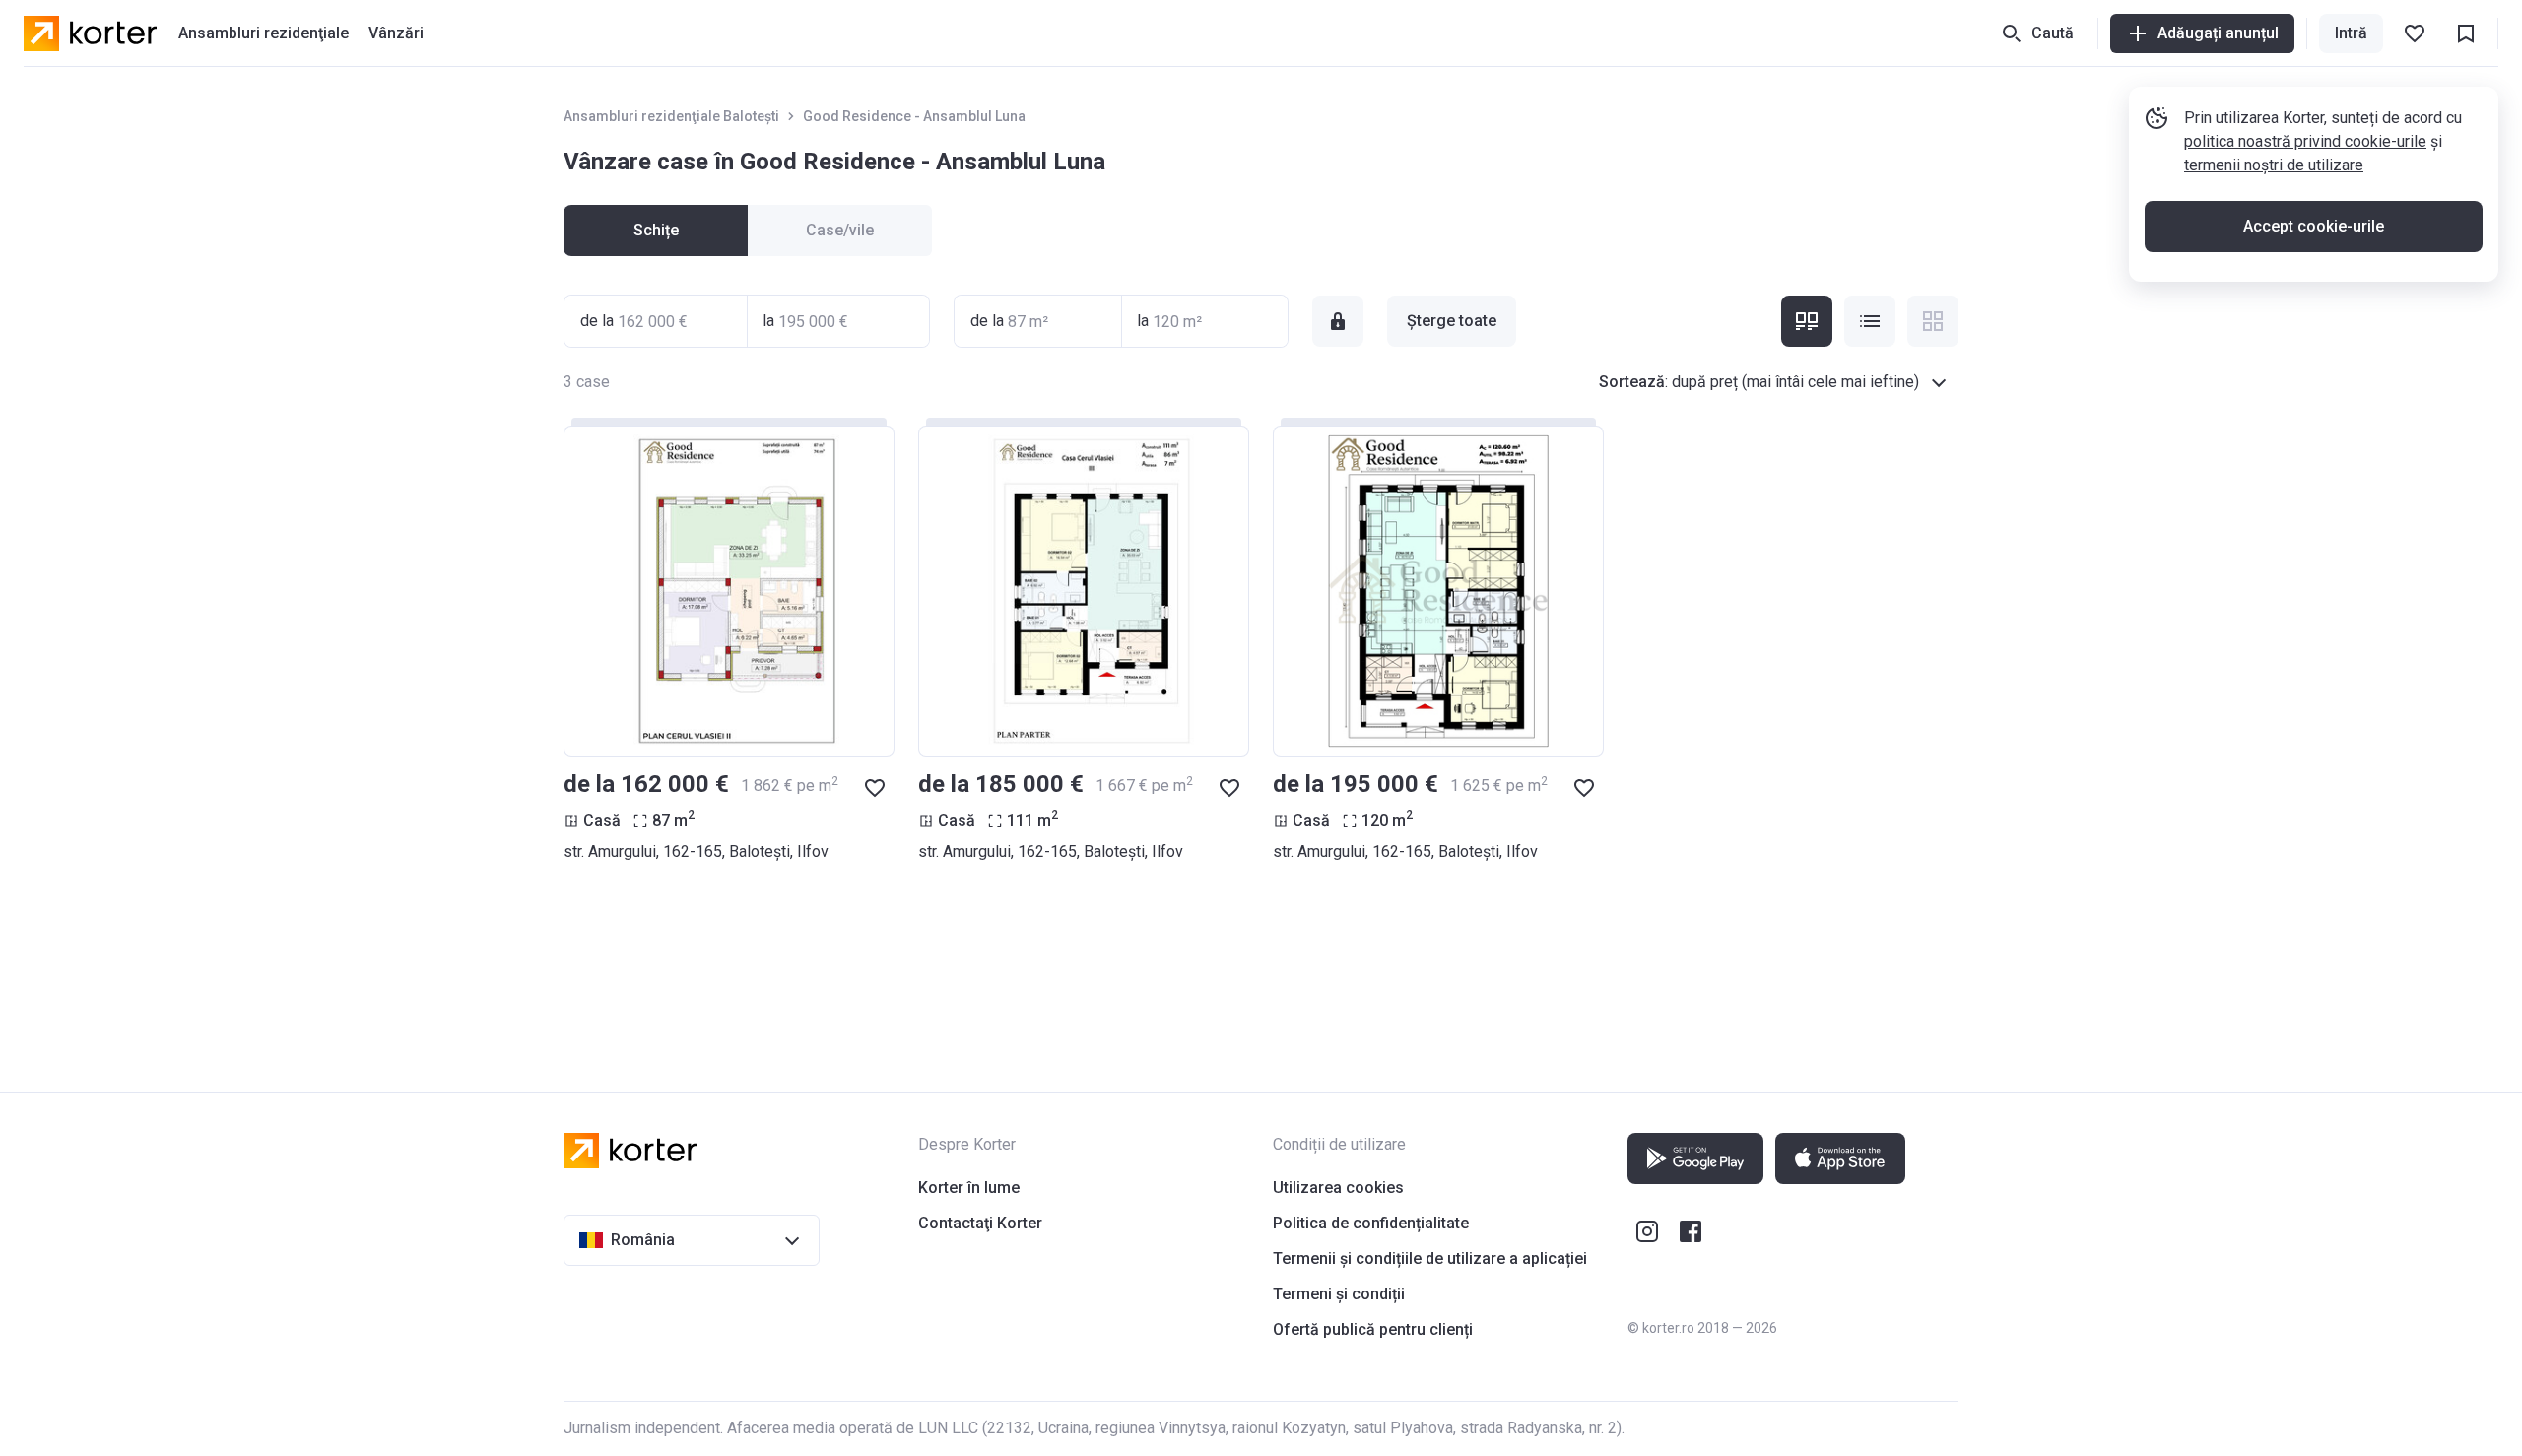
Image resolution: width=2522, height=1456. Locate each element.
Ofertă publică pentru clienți (1373, 1329)
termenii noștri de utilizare (2274, 165)
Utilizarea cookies (1338, 1188)
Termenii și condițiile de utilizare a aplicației (1430, 1258)
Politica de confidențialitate (1371, 1223)
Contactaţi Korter (980, 1223)
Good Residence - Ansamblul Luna (914, 116)
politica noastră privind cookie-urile (2305, 141)
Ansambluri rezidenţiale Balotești (671, 116)
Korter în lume (969, 1188)
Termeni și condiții (1339, 1294)
